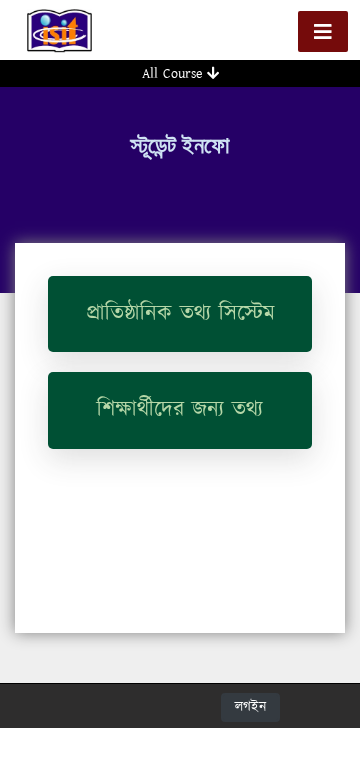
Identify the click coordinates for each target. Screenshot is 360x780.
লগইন (250, 707)
